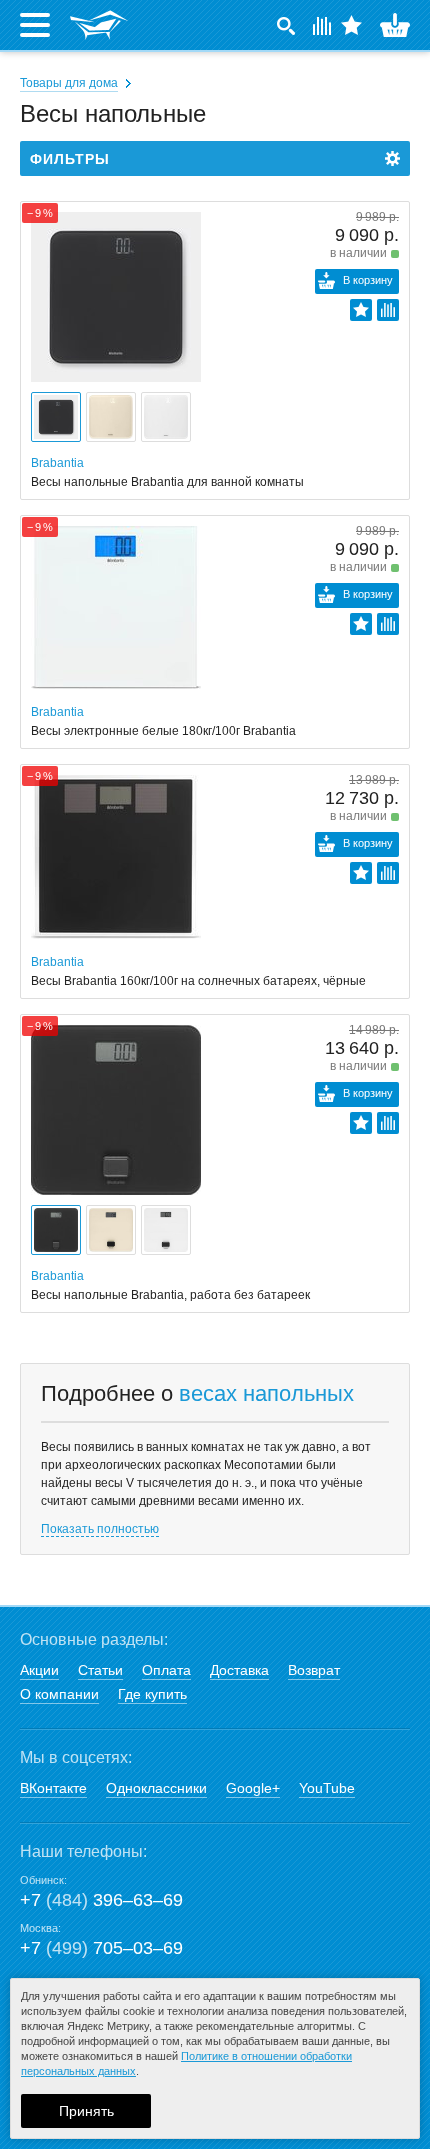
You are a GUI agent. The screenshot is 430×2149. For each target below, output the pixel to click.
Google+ (253, 1788)
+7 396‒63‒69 (101, 1900)
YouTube (327, 1788)
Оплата (166, 1670)
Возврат (314, 1670)
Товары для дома (69, 83)
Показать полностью (100, 1529)
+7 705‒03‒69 (101, 1948)
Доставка (239, 1670)
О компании (59, 1694)
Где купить (152, 1694)
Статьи (100, 1670)
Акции (39, 1670)
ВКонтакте (53, 1788)
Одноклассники (156, 1788)
